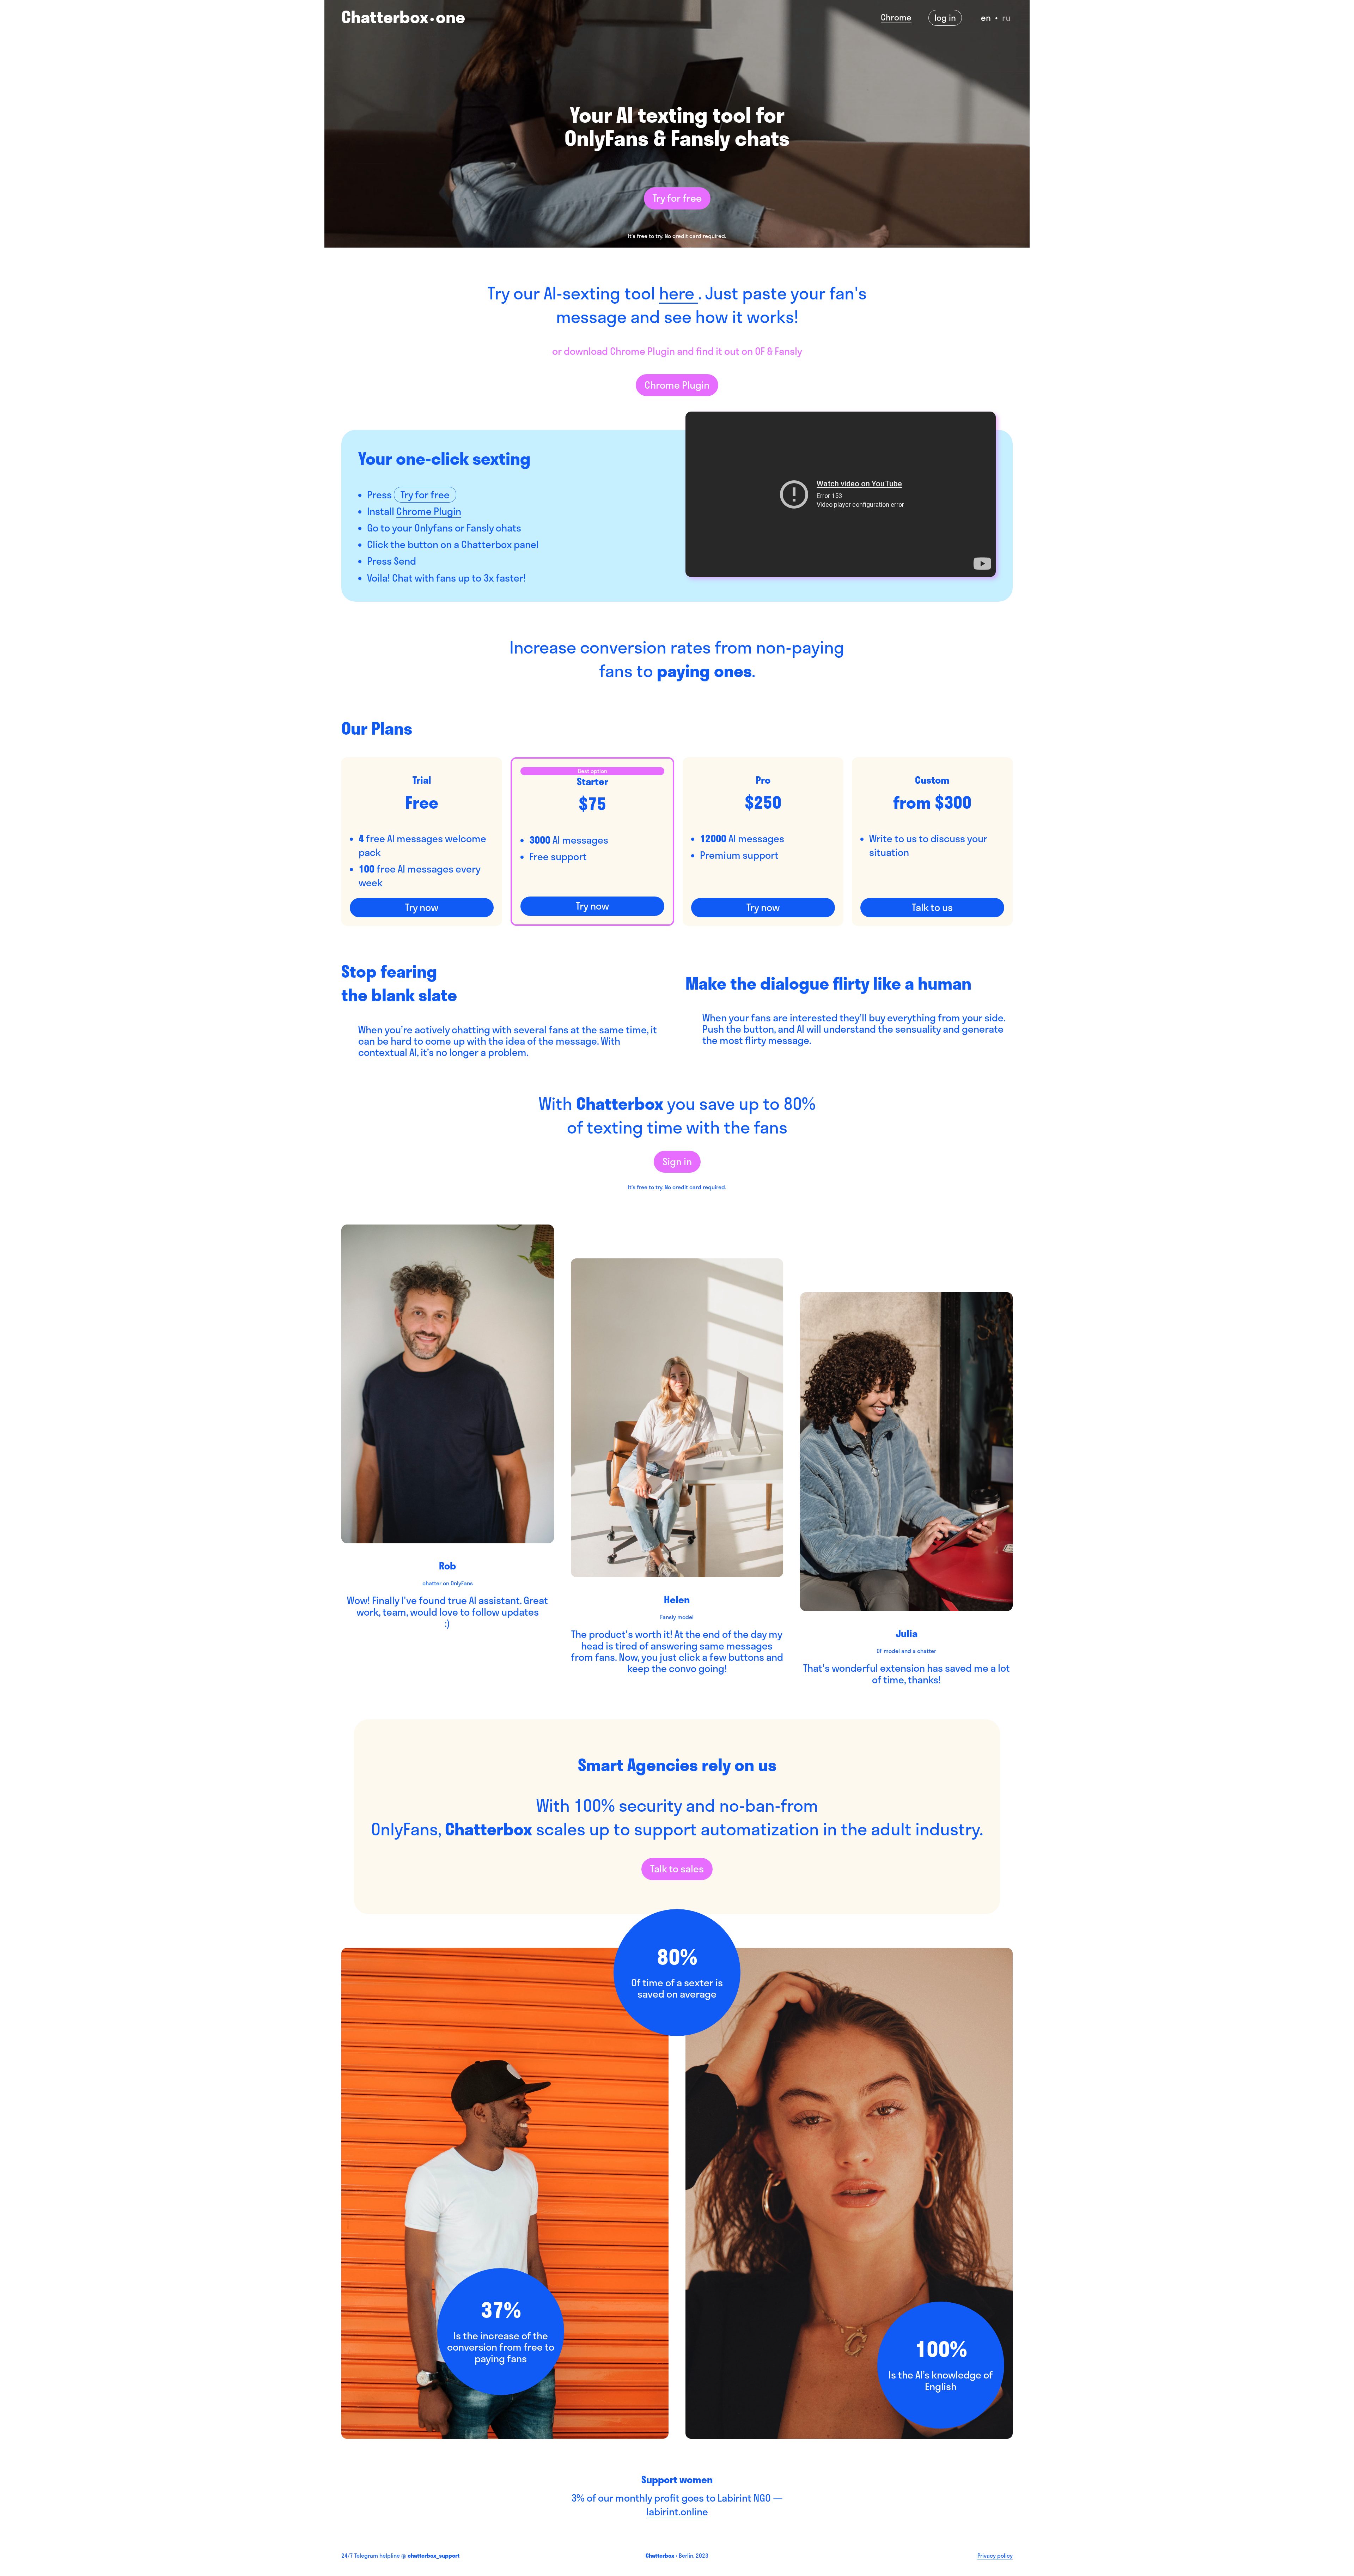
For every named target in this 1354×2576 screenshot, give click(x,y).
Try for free (677, 198)
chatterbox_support (434, 2556)
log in (945, 18)
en (986, 18)
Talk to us (932, 907)
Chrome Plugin (677, 385)
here (679, 293)
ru (1006, 18)
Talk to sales (677, 1869)
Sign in (677, 1162)
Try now (422, 907)
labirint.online (677, 2512)
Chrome (896, 18)
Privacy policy (995, 2556)
